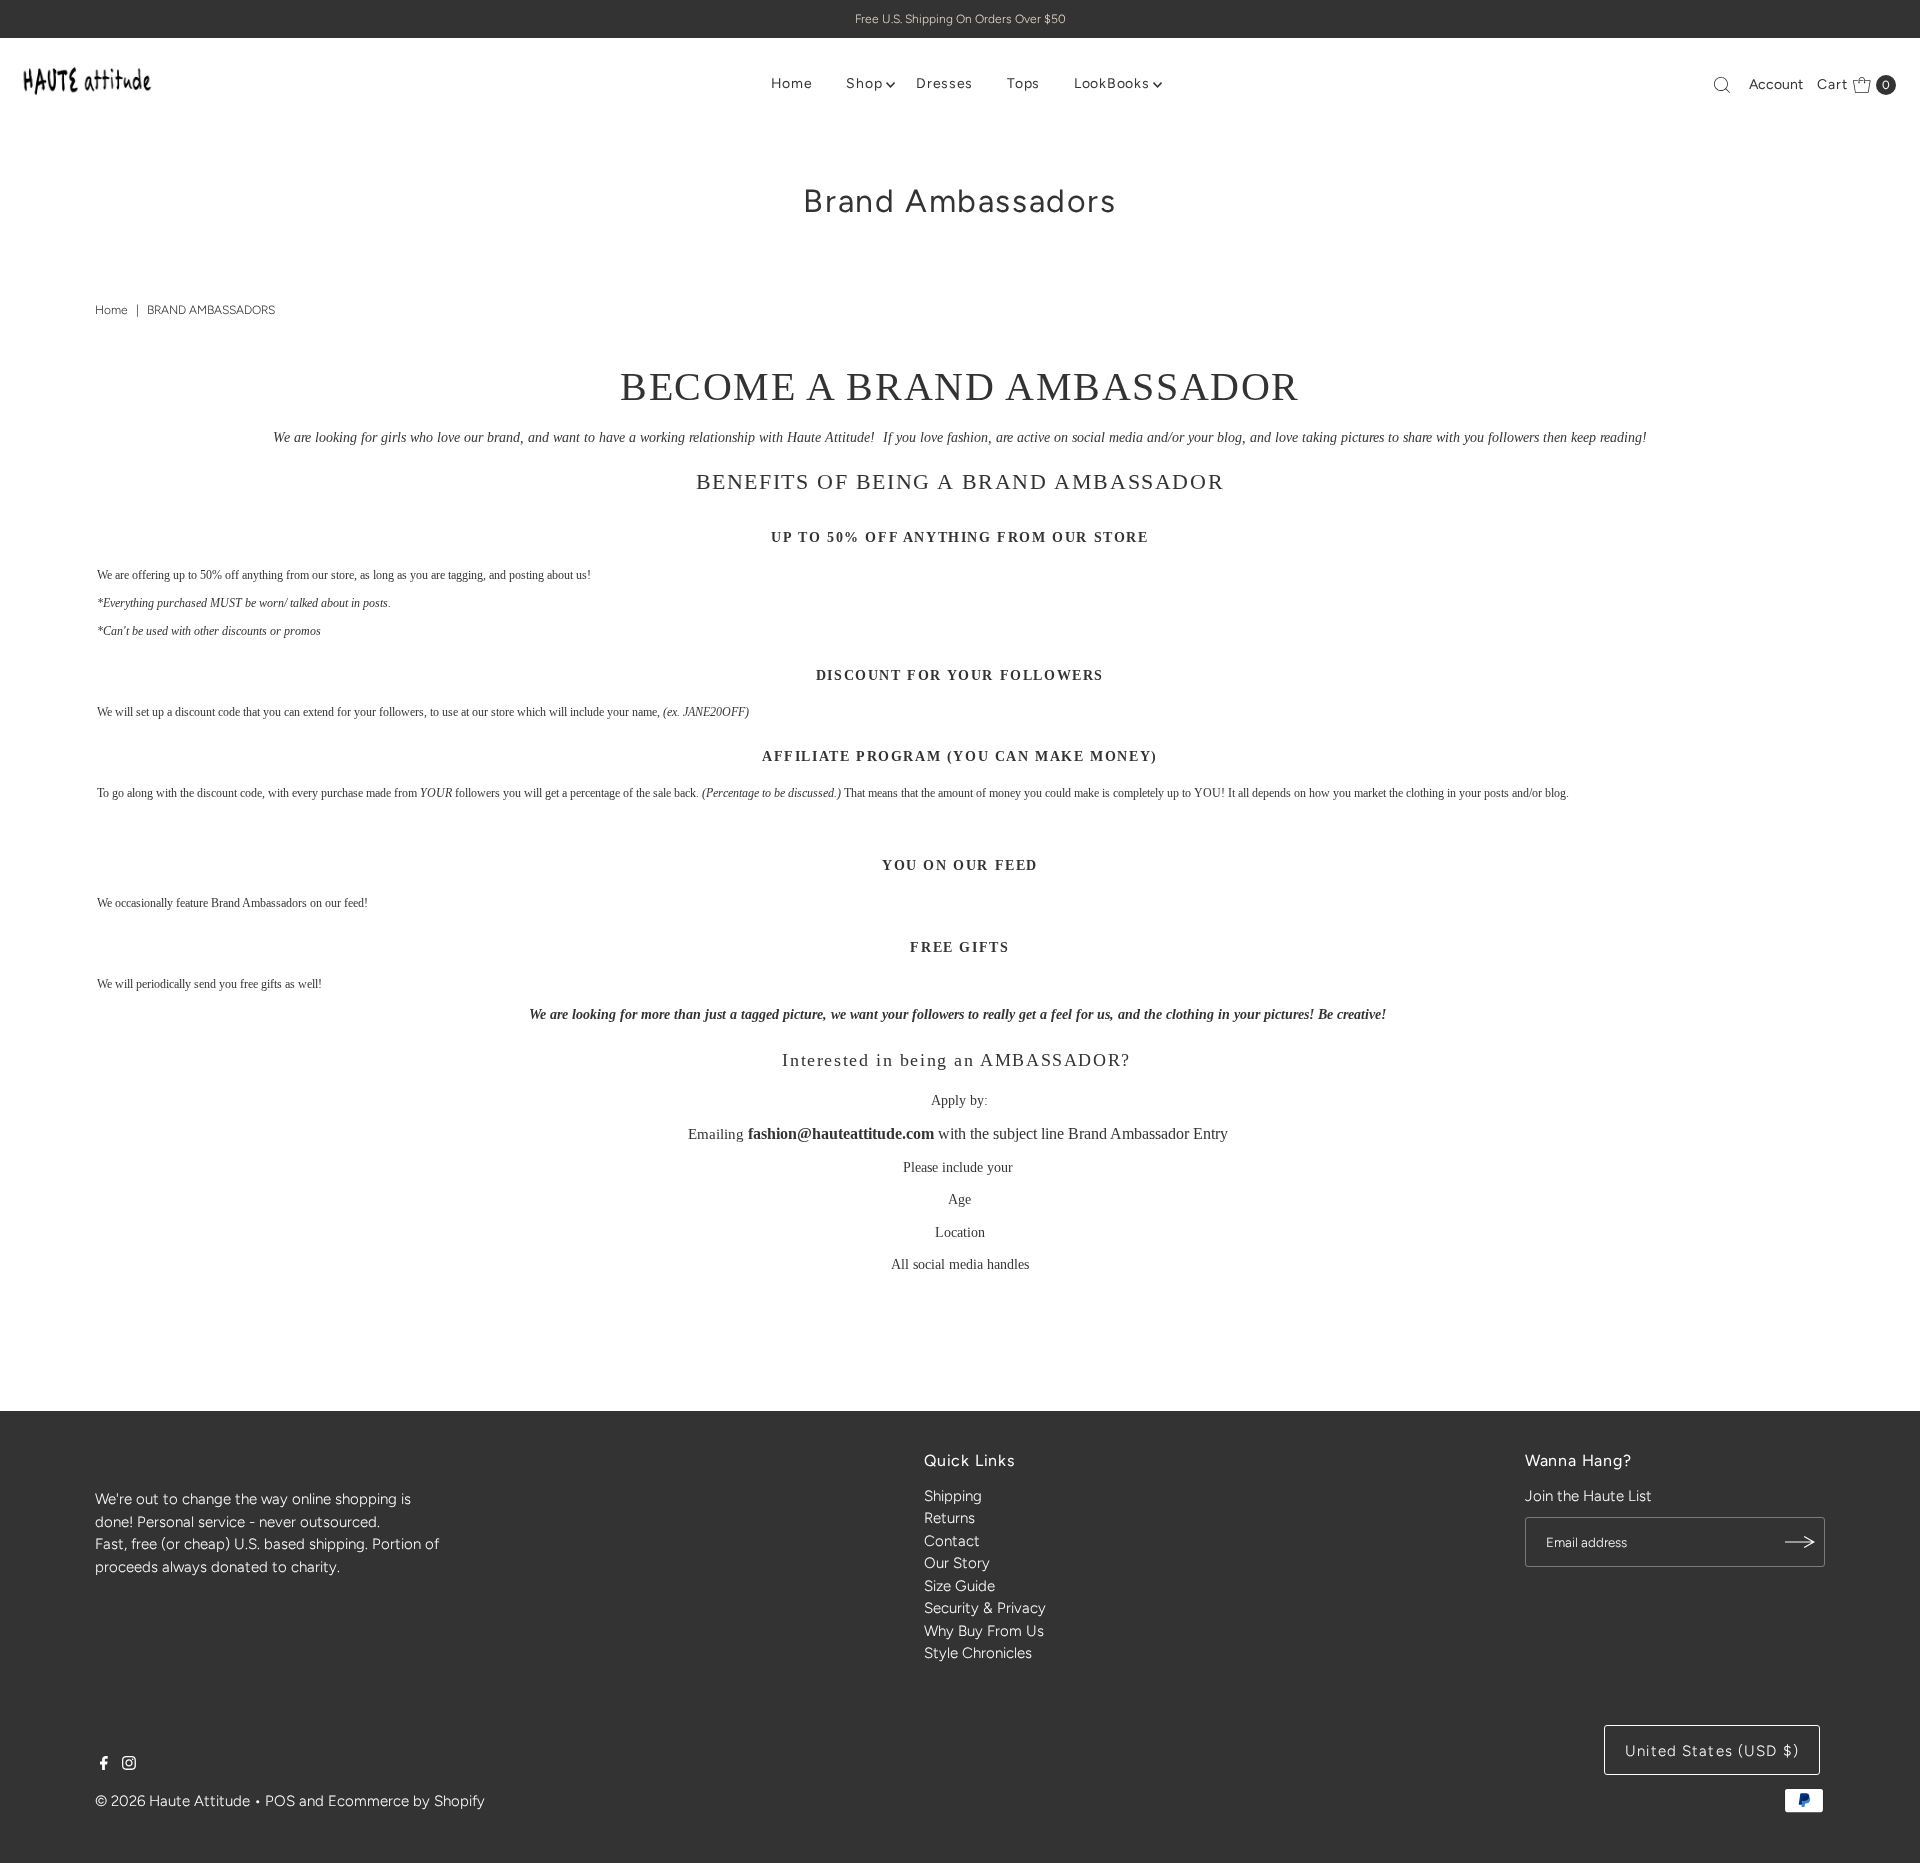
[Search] (1722, 85)
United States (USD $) (1712, 1751)
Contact (952, 1541)
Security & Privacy (985, 1608)
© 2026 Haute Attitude (172, 1801)
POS (280, 1801)
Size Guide (959, 1586)
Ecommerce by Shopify (406, 1801)
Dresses (944, 83)
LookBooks (1111, 83)
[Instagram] (129, 1765)
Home (792, 83)
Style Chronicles (978, 1653)
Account (1776, 84)
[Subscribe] (1800, 1542)
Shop (864, 83)
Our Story (957, 1563)
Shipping (953, 1496)
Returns (949, 1518)
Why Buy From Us (984, 1631)
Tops (1023, 83)
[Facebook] (104, 1765)
